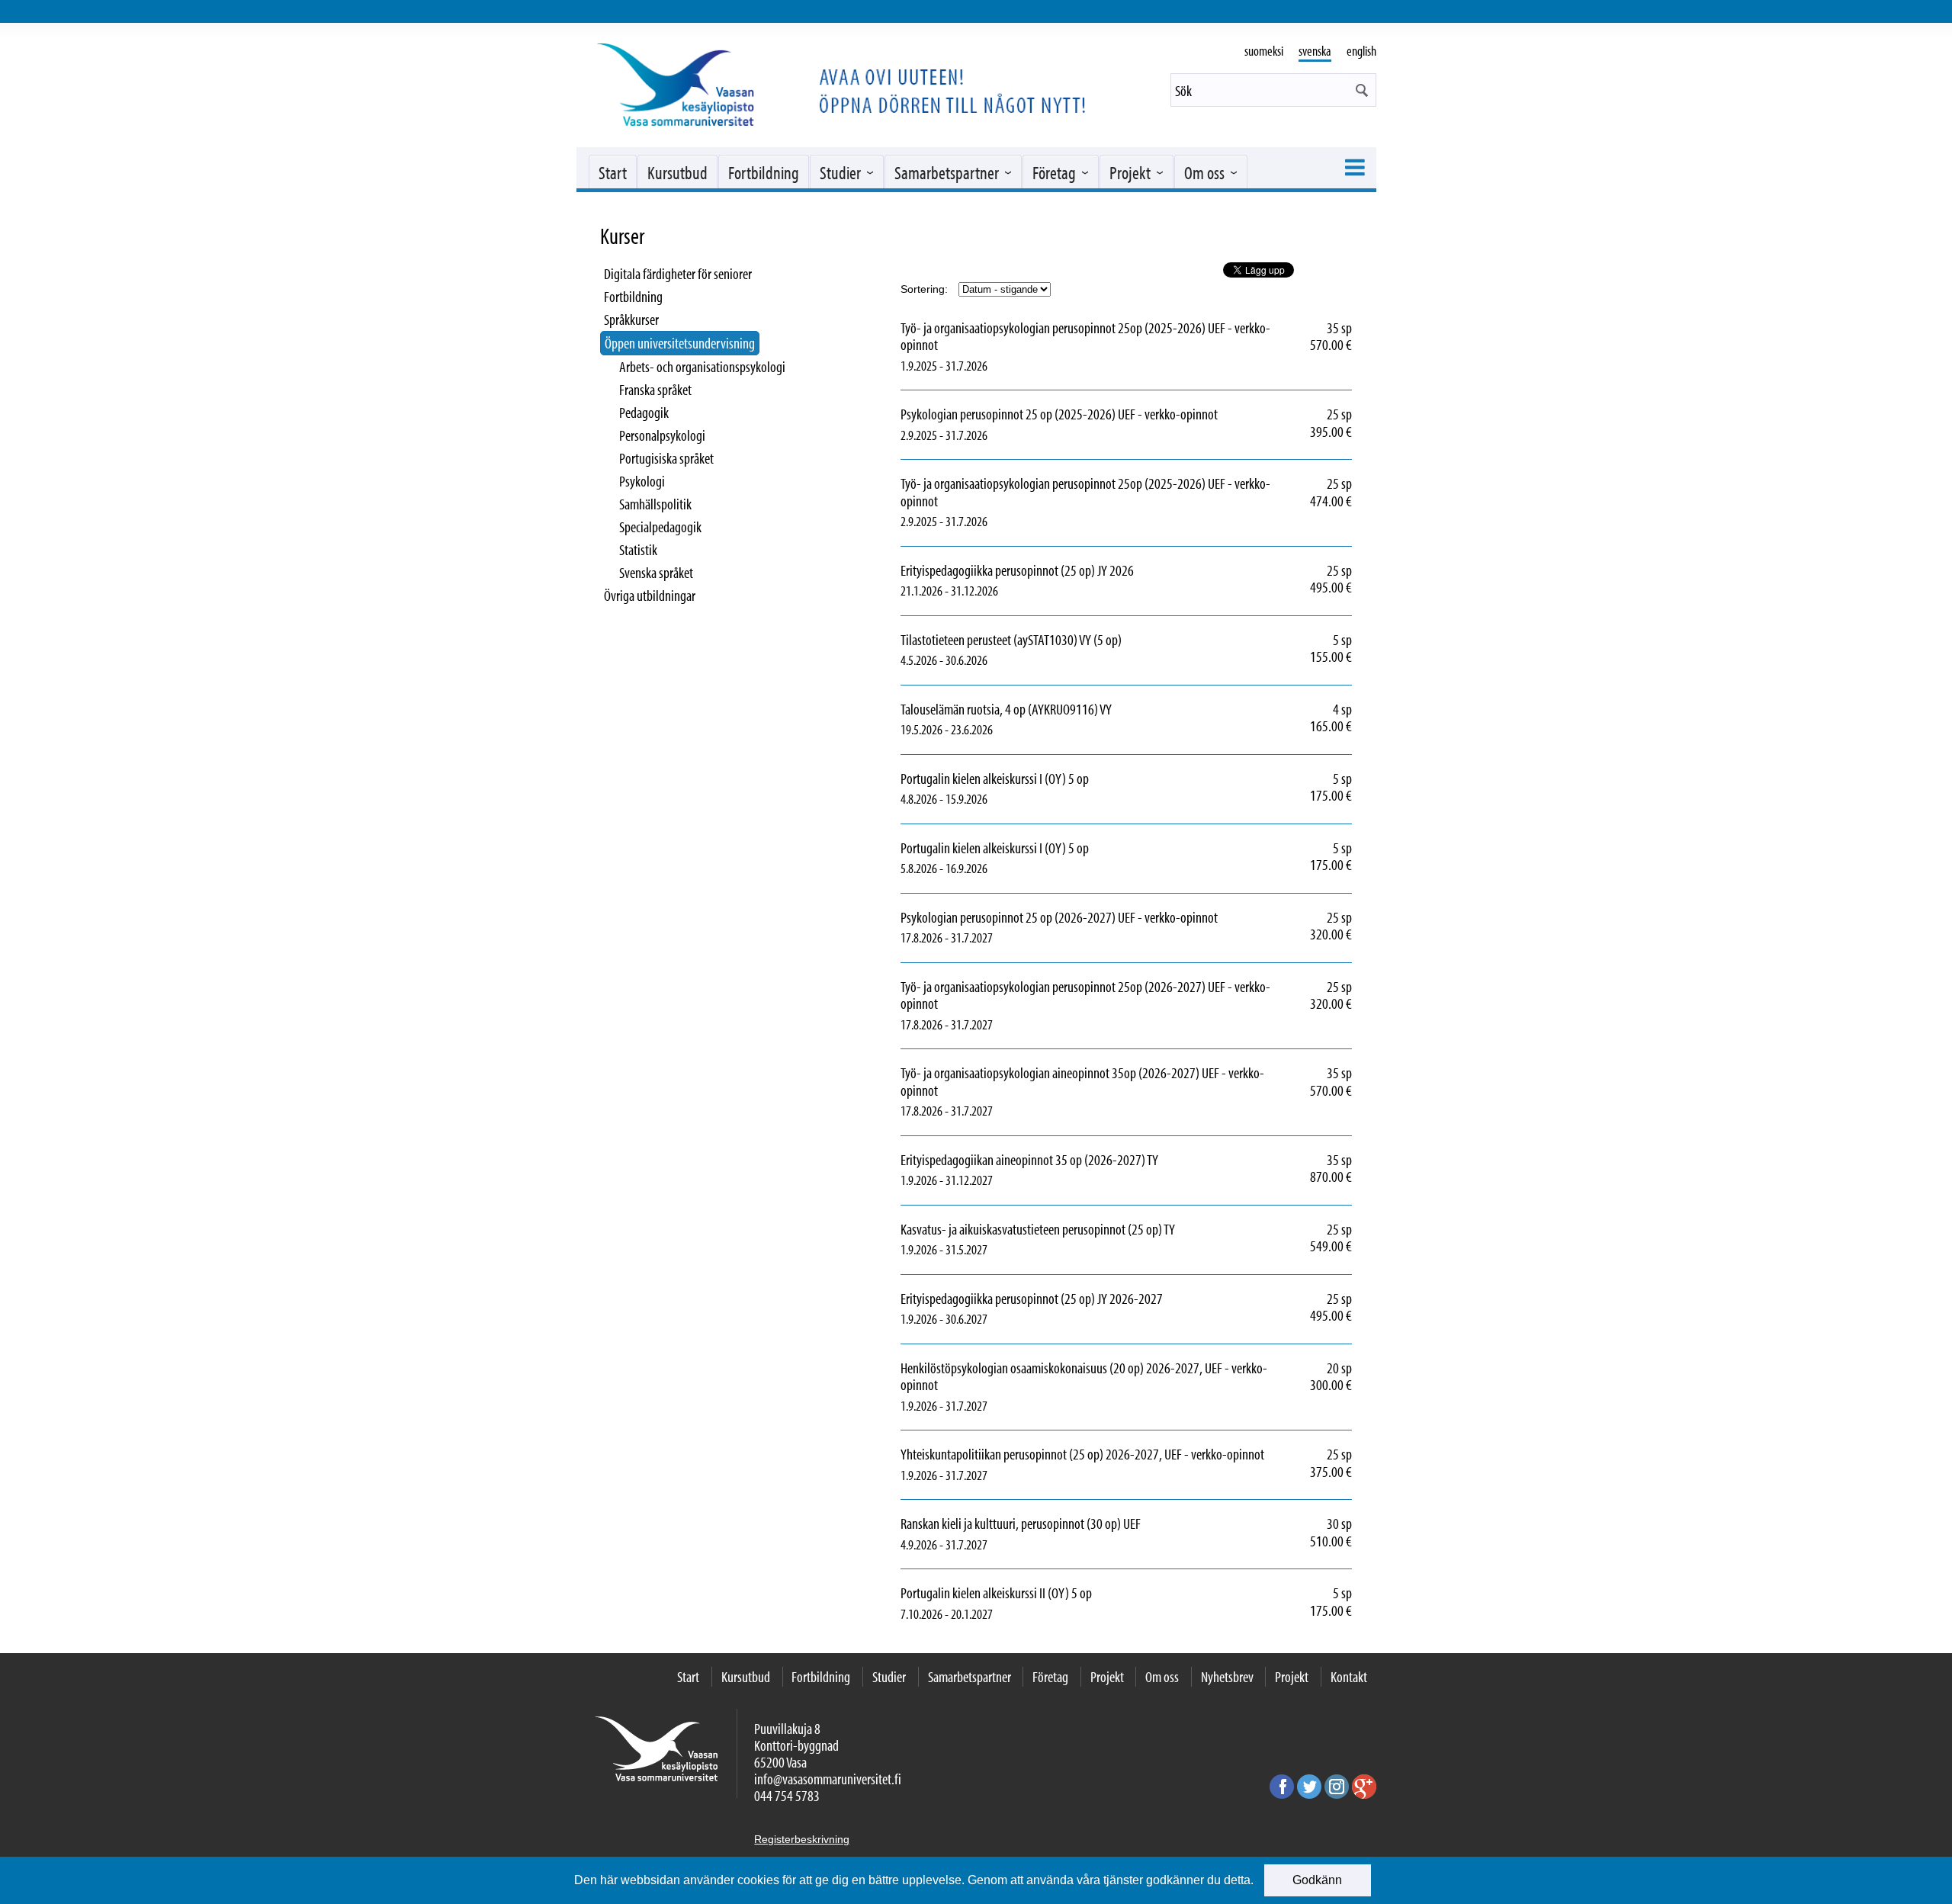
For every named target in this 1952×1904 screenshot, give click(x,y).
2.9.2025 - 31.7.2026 (1090, 425)
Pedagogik (644, 412)
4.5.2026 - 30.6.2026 (1042, 650)
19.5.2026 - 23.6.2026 (1037, 720)
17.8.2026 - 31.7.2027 (1090, 928)
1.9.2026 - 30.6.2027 (1062, 1309)
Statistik (638, 549)
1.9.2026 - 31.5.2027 (1068, 1240)
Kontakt (1349, 1676)
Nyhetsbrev (1227, 1676)
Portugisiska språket (666, 458)
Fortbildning (764, 172)
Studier (840, 172)
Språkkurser (631, 319)
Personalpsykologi (662, 435)
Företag (1054, 172)
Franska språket (655, 389)
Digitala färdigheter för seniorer (678, 273)
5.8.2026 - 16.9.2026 (1025, 859)
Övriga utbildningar (650, 595)
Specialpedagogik (660, 527)
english (1361, 51)
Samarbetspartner (947, 172)
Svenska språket (656, 572)
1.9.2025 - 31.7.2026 (1126, 347)
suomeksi (1264, 51)
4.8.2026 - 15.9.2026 (1025, 789)
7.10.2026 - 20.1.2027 (1027, 1604)
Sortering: (924, 289)
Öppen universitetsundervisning (680, 343)
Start (613, 172)
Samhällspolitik (655, 504)
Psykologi (642, 481)
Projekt (1130, 172)
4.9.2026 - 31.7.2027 (1051, 1534)
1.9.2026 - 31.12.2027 (1060, 1170)
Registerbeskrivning (802, 1839)
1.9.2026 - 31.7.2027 (1126, 1387)
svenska (1315, 51)
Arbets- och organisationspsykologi (702, 366)
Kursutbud (677, 172)
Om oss (1204, 172)
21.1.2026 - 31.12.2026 (1048, 581)
